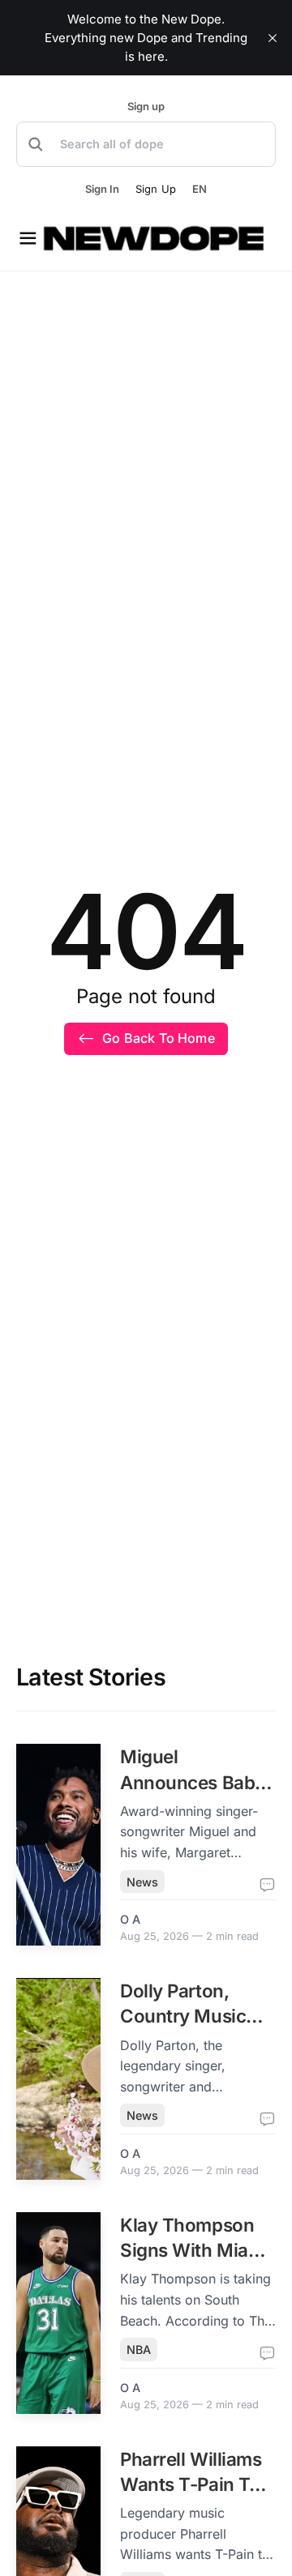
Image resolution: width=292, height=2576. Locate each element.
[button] (146, 144)
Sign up (146, 107)
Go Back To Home (158, 1038)
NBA (139, 2350)
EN (200, 189)
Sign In (102, 189)
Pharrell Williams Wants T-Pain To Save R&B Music (191, 2484)
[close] (273, 38)
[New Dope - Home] (155, 238)
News (142, 1882)
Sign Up (156, 189)
